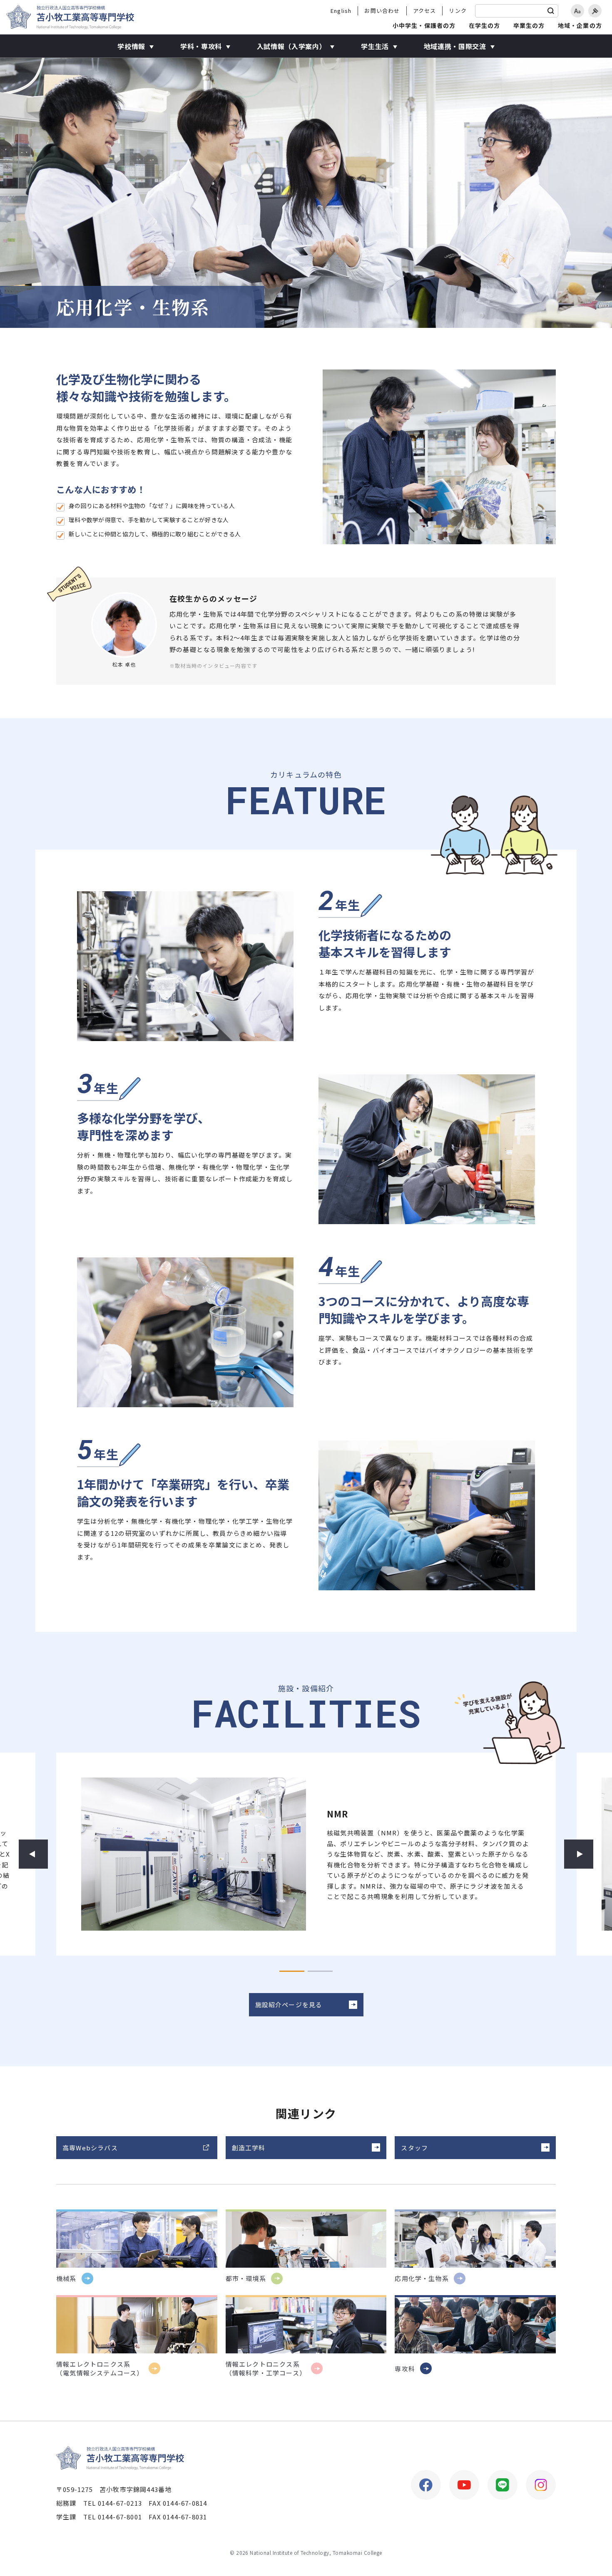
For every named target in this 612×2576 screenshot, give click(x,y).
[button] (33, 1854)
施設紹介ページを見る (289, 2005)
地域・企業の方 (580, 25)
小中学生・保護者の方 (424, 25)
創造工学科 (249, 2148)
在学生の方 (485, 25)
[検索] (551, 11)
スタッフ (414, 2148)
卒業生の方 (529, 25)
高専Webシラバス (90, 2148)
